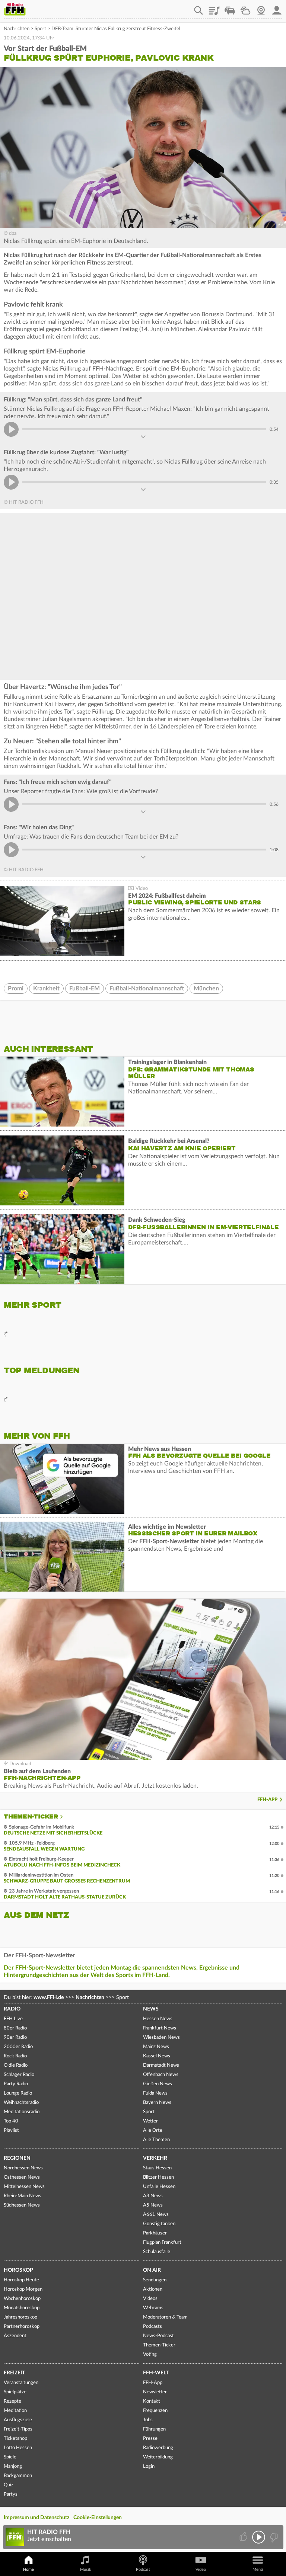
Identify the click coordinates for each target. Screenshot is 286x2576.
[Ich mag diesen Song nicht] (273, 2537)
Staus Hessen (157, 2168)
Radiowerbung (158, 2448)
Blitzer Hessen (158, 2177)
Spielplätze (15, 2392)
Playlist (214, 8)
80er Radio (15, 2028)
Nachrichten (17, 29)
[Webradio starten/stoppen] (259, 2537)
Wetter (245, 8)
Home (28, 2569)
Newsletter (155, 2392)
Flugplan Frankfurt (162, 2242)
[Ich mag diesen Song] (244, 2537)
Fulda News (155, 2093)
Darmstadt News (161, 2065)
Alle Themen (156, 2140)
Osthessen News (22, 2177)
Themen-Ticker (31, 1817)
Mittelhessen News (24, 2187)
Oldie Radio (16, 2065)
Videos (150, 2299)
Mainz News (156, 2047)
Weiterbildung (158, 2457)
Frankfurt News (160, 2028)
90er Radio (15, 2037)
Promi (16, 989)
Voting (150, 2354)
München (206, 989)
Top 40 (11, 2121)
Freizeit (14, 2373)
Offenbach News (161, 2075)
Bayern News (157, 2103)
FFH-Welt (156, 2373)
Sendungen (155, 2280)
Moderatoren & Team (165, 2317)
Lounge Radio (18, 2093)
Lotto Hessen (18, 2448)
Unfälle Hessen (159, 2187)
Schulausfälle (157, 2252)
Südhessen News (22, 2205)
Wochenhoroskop (22, 2299)
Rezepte (12, 2401)
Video (201, 2569)
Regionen (17, 2158)
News (151, 2009)
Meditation (15, 2411)
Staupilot (230, 8)
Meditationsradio (22, 2112)
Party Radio (16, 2084)
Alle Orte (153, 2130)
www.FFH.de (49, 1997)
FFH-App (267, 1800)
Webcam (261, 8)
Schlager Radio (19, 2075)
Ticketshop (15, 2439)
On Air (152, 2270)
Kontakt (152, 2401)
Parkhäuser (155, 2233)
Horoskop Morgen (23, 2289)
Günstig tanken (159, 2224)
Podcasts (152, 2327)
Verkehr (155, 2158)
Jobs (148, 2420)
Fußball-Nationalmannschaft (147, 989)
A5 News (153, 2205)
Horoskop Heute (21, 2280)
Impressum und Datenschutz (36, 2518)
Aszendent (15, 2336)
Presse (150, 2439)
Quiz (9, 2485)
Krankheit (46, 989)
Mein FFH (277, 8)
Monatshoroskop (22, 2308)
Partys (11, 2494)
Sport (40, 29)
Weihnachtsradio (21, 2103)
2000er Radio (18, 2047)
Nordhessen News (23, 2168)
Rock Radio (15, 2056)
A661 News (156, 2215)
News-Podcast (158, 2336)
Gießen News (158, 2084)
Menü (258, 2569)
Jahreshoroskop (20, 2317)
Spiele (10, 2457)
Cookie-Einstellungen (98, 2518)
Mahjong (13, 2466)
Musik (86, 2569)
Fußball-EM (85, 989)
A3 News (153, 2196)
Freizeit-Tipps (18, 2429)
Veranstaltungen (21, 2383)
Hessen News (158, 2019)
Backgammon (18, 2476)
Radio (12, 2009)
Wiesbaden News (161, 2037)
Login (149, 2466)
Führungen (154, 2429)
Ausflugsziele (18, 2420)
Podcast (143, 2569)
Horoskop (18, 2270)
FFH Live (13, 2019)
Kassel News (157, 2056)
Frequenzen (155, 2411)
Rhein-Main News (23, 2196)
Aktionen (153, 2289)
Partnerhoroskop (22, 2327)
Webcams (153, 2308)
